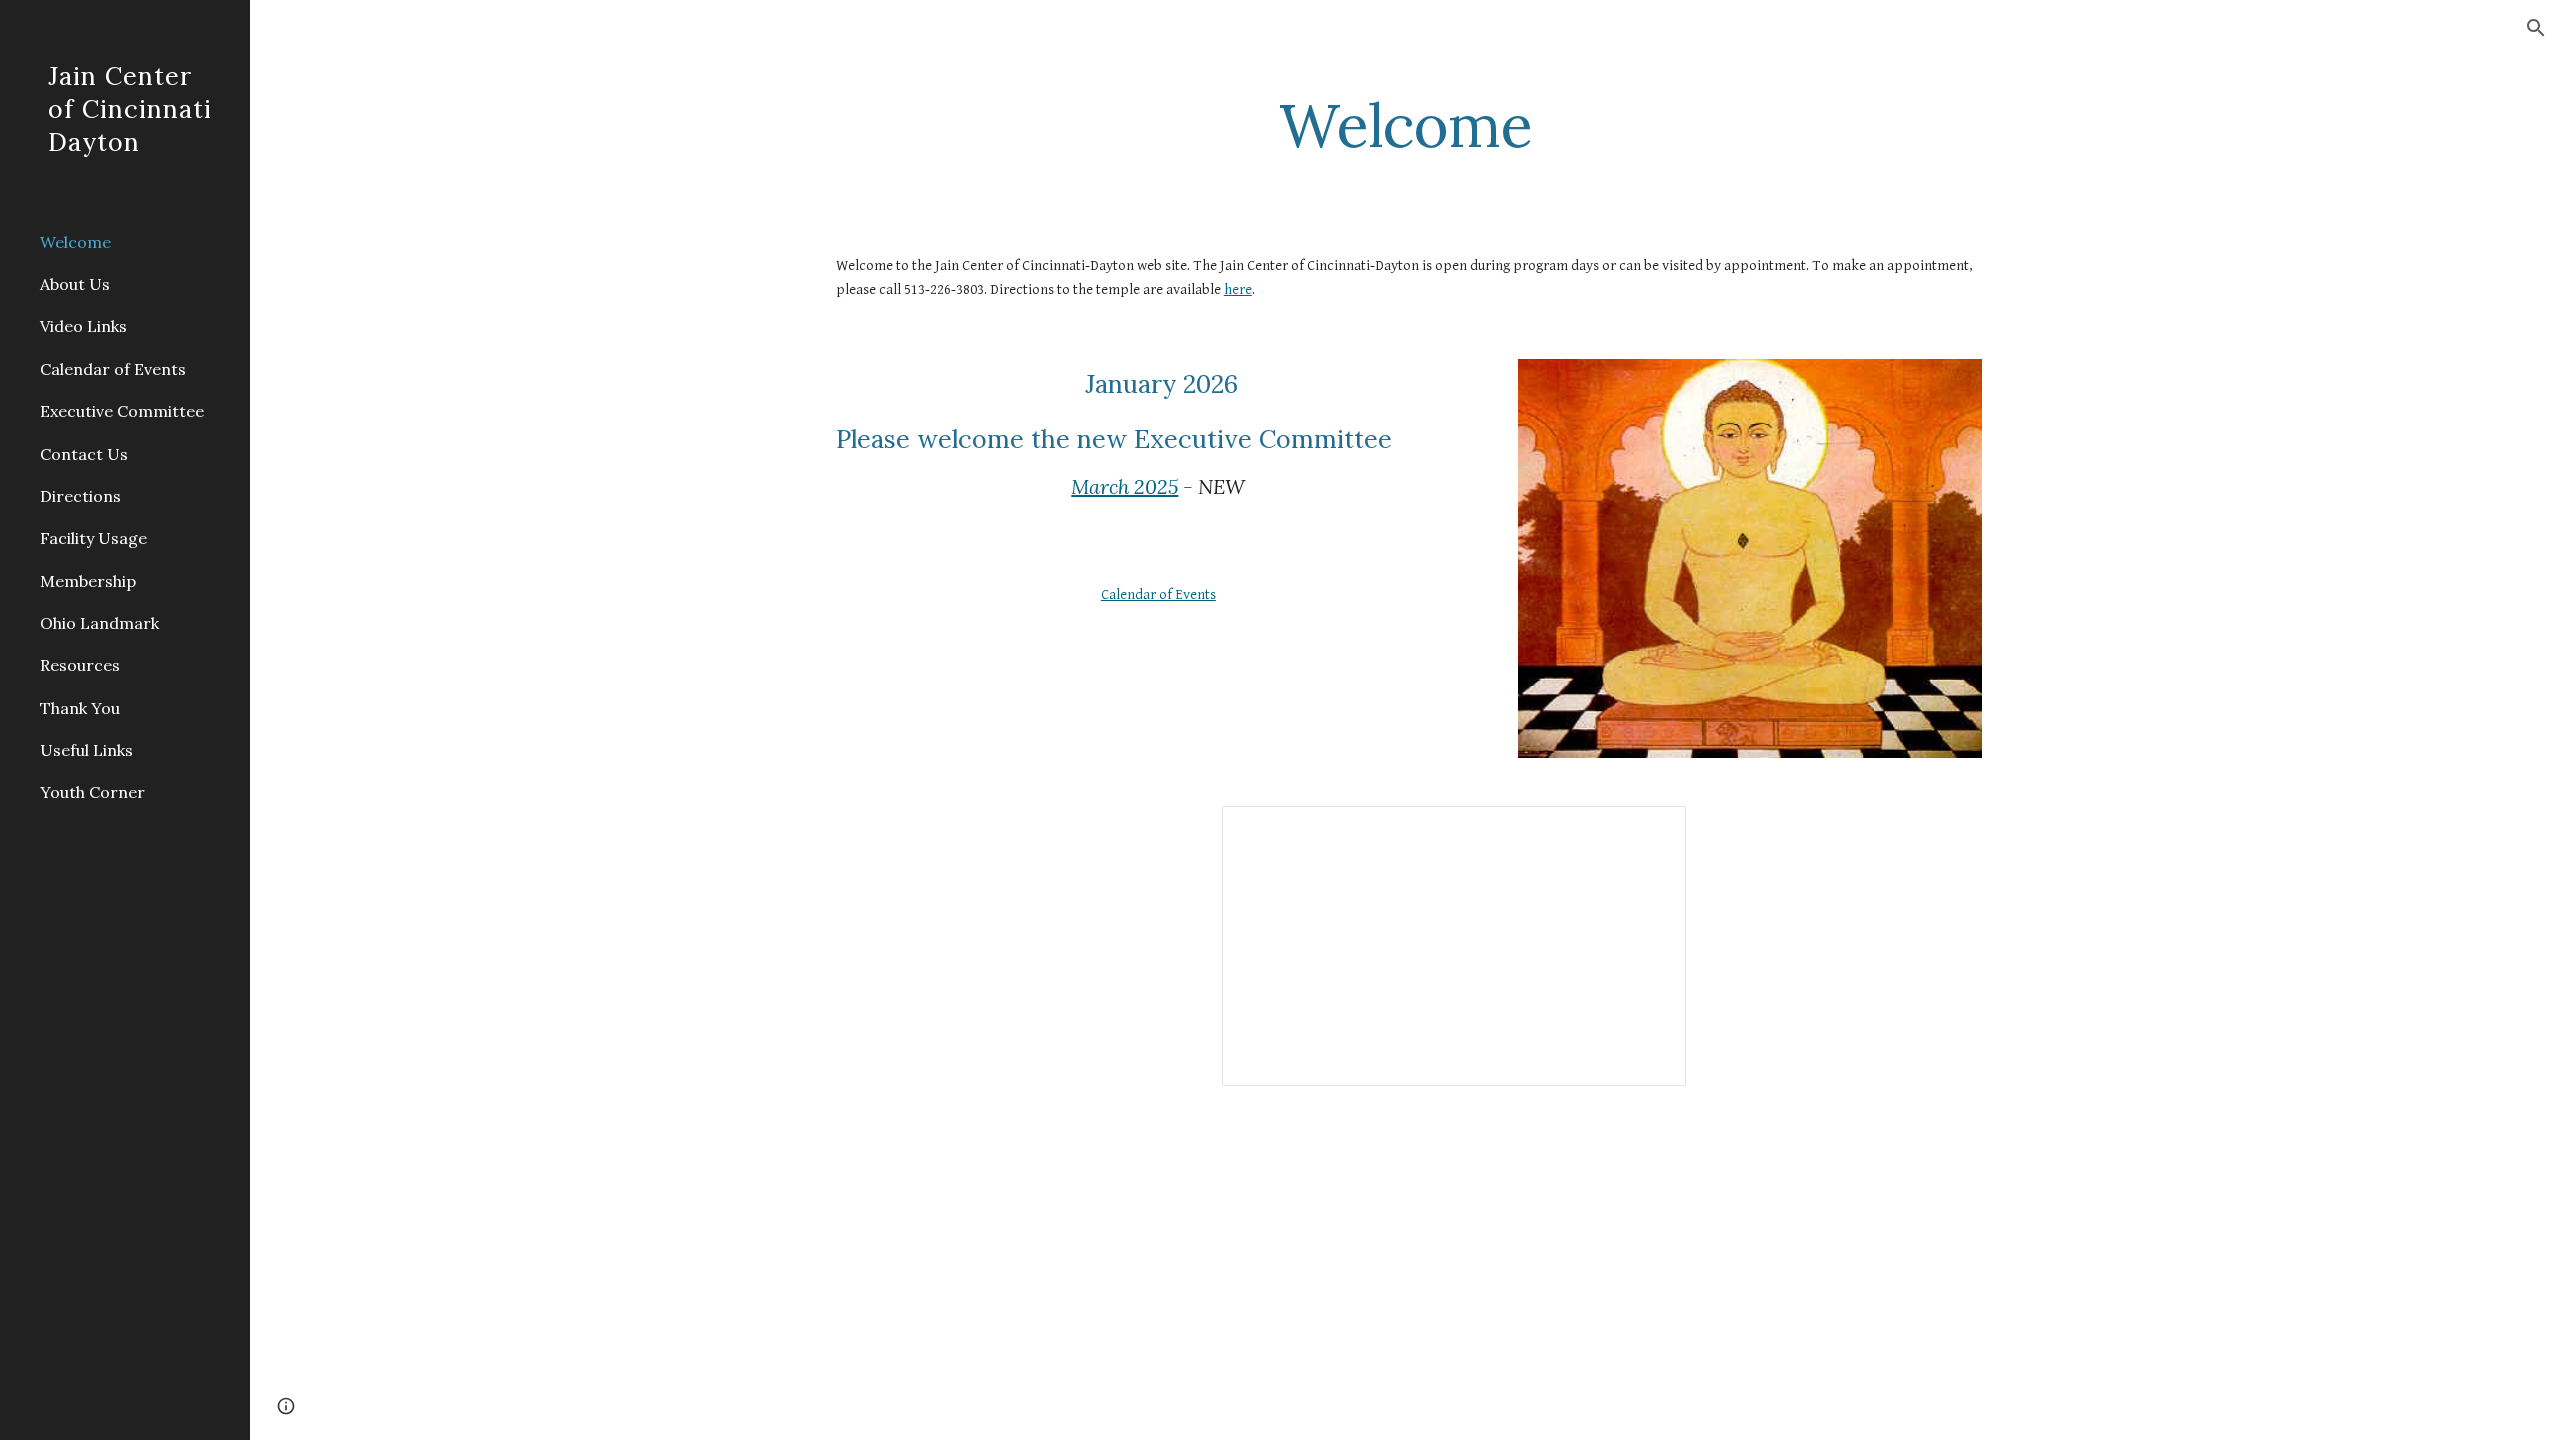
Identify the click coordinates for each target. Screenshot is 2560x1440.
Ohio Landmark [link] (99, 623)
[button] (2536, 28)
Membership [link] (88, 581)
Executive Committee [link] (122, 411)
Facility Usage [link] (93, 538)
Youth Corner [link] (92, 792)
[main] (1405, 125)
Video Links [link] (83, 326)
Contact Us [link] (84, 454)
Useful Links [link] (86, 750)
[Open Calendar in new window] (1648, 832)
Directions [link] (80, 496)
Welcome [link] (75, 242)
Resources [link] (80, 665)
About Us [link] (75, 284)
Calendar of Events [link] (113, 369)
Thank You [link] (80, 708)
